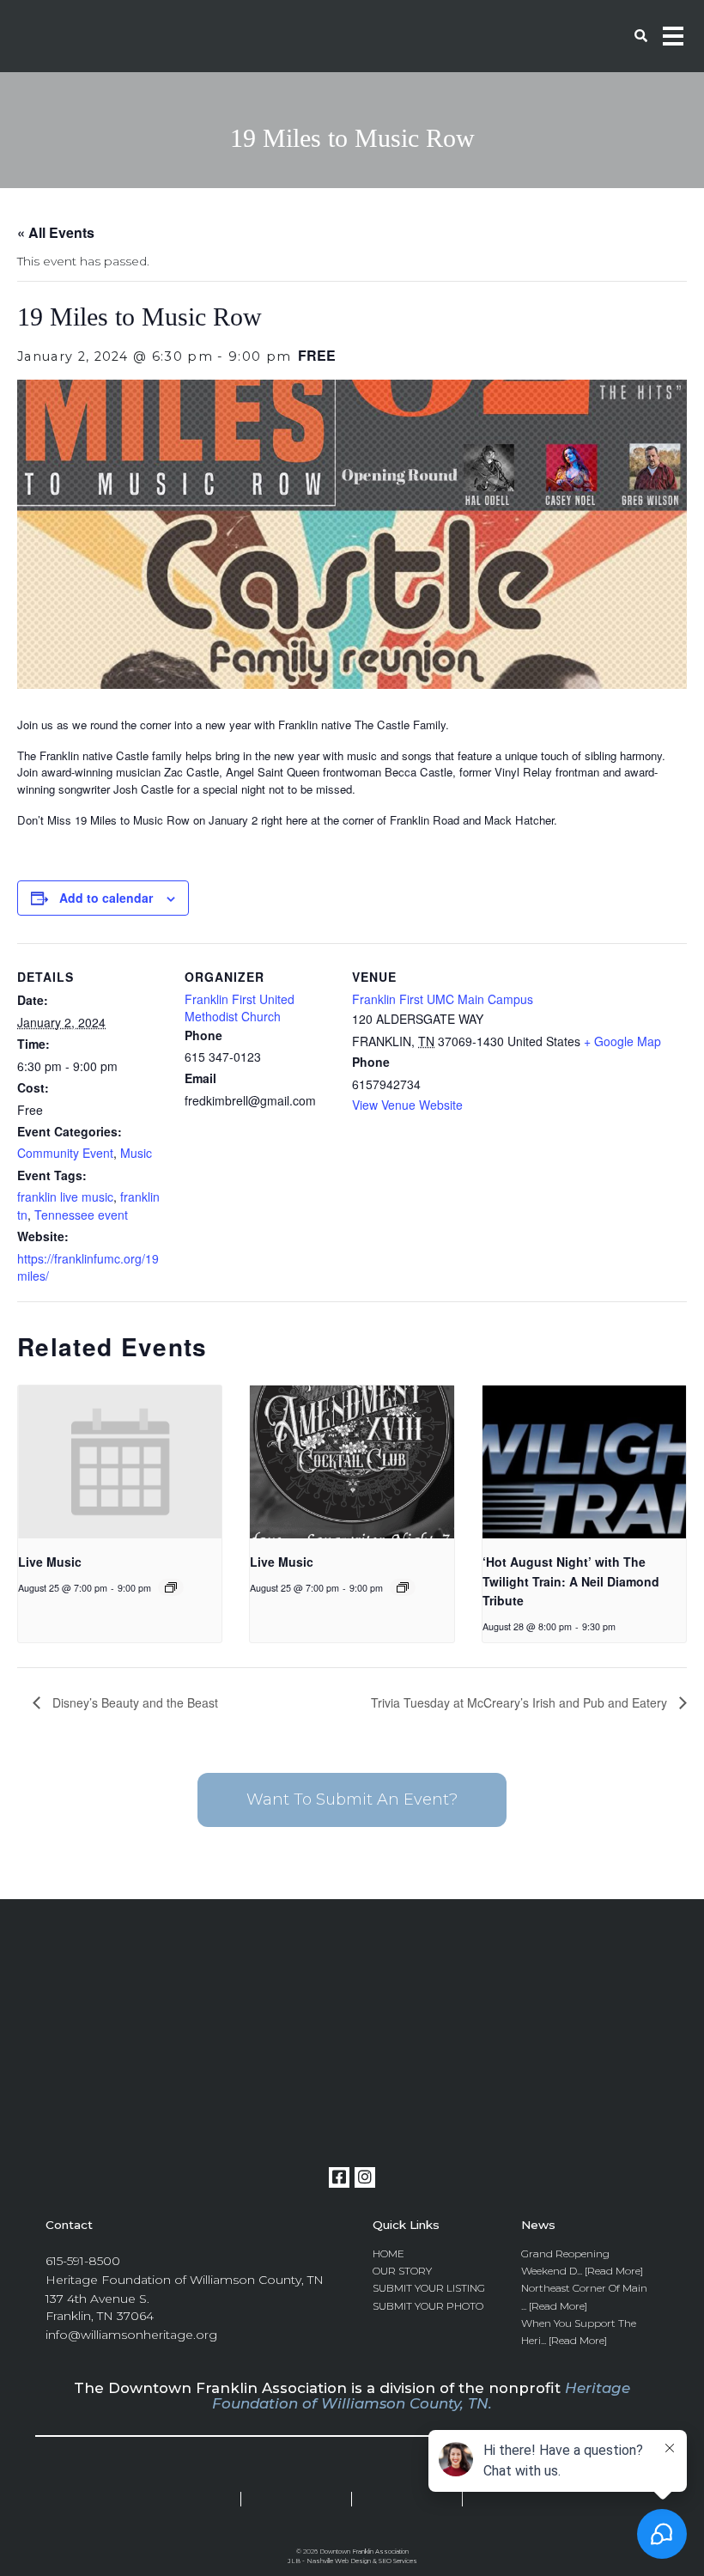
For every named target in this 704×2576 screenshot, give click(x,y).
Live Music (50, 1562)
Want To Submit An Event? (352, 1800)
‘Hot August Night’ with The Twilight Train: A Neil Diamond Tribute (571, 1581)
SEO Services (398, 2561)
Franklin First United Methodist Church (240, 1008)
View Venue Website (407, 1105)
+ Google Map (622, 1041)
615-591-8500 (83, 2261)
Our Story (402, 2271)
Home (388, 2253)
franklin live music (65, 1197)
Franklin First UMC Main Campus (443, 999)
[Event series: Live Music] (171, 1587)
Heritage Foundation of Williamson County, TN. (421, 2396)
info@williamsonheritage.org (131, 2335)
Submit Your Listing (429, 2288)
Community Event (65, 1153)
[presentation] (120, 1462)
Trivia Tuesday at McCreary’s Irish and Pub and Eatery (521, 1702)
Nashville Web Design (339, 2561)
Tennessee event (81, 1215)
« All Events (56, 232)
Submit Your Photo (428, 2306)
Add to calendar (106, 898)
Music (136, 1153)
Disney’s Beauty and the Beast (134, 1702)
